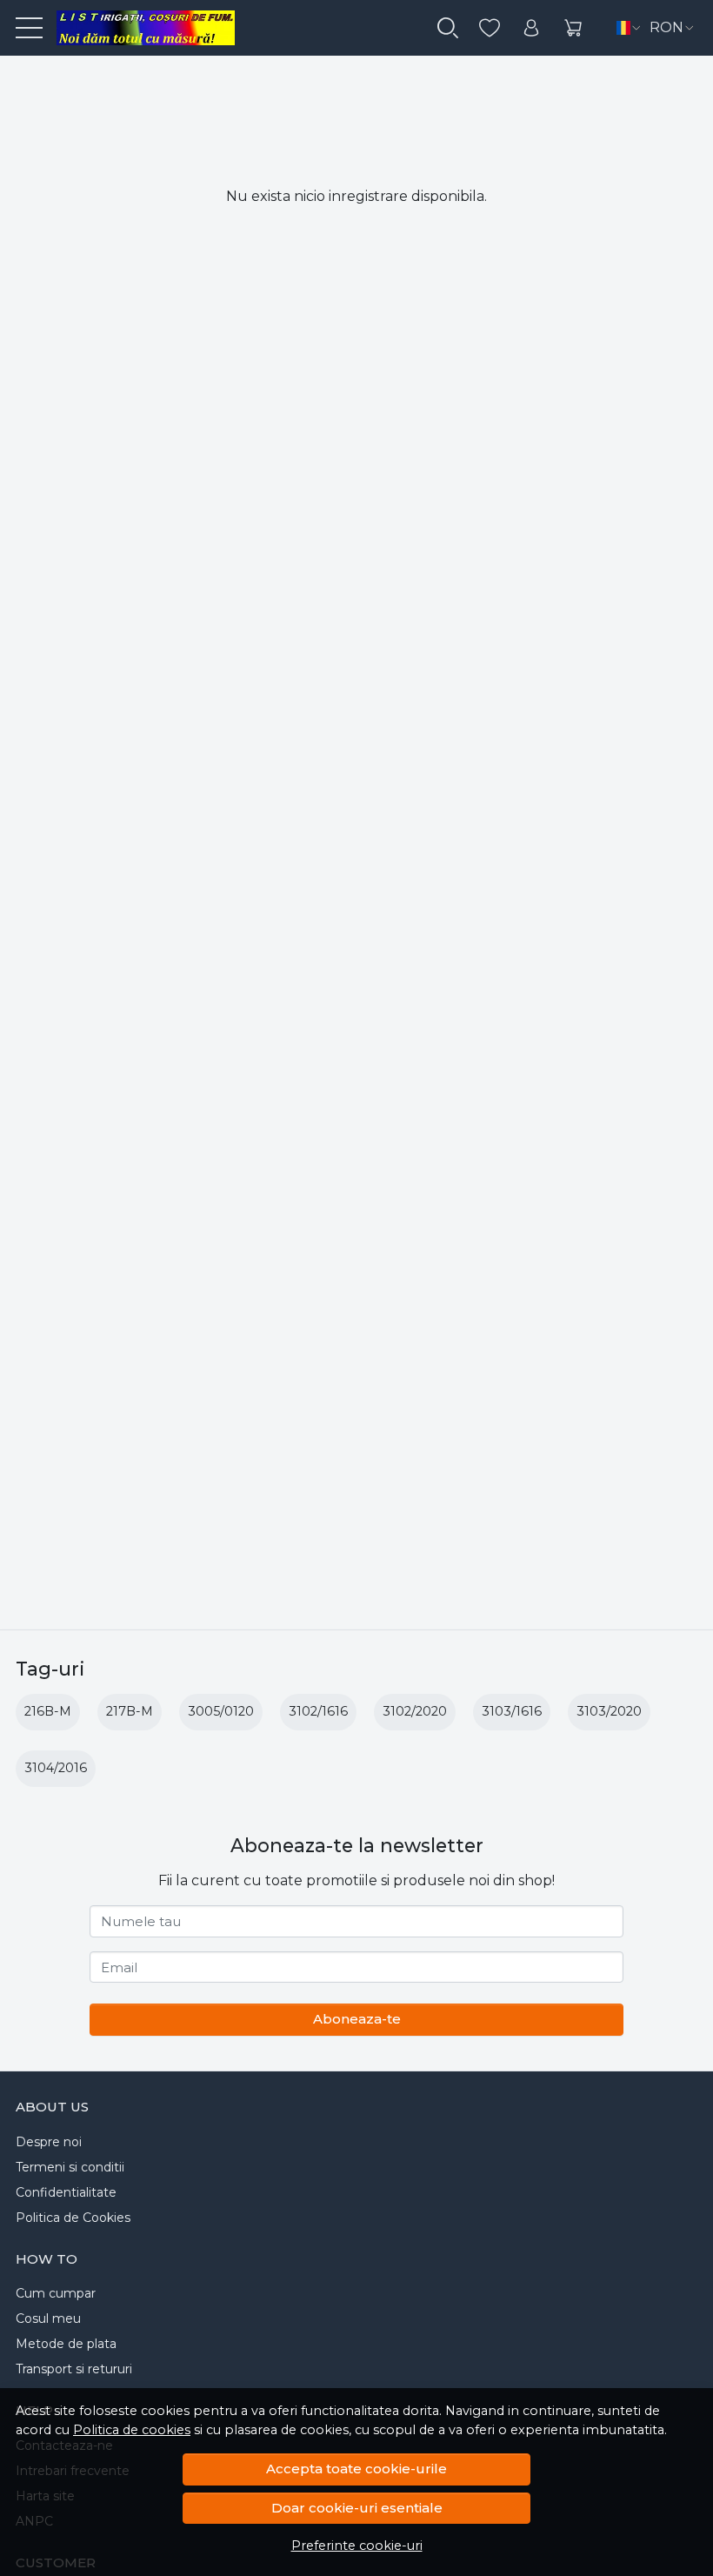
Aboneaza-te (357, 2019)
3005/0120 (221, 1711)
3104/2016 (56, 1768)
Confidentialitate (66, 2192)
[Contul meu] (531, 28)
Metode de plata (66, 2344)
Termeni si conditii (70, 2167)
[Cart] (573, 28)
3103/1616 (512, 1711)
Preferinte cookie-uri (357, 2546)
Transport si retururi (74, 2369)
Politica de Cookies (73, 2218)
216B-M (48, 1711)
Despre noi (49, 2142)
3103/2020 (609, 1711)
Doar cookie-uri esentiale (357, 2508)
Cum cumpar (56, 2293)
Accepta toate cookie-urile (356, 2469)
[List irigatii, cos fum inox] (139, 28)
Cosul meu (48, 2318)
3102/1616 (318, 1711)
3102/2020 (415, 1711)
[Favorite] (490, 28)
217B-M (130, 1711)
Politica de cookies (132, 2430)
